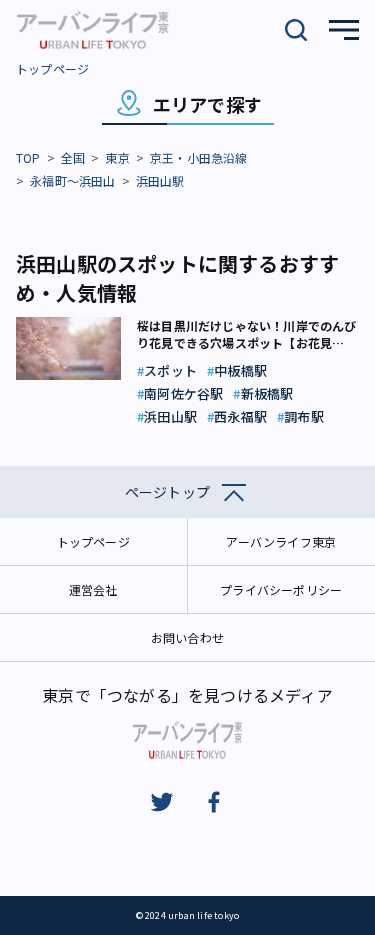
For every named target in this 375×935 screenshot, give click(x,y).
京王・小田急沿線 (199, 157)
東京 (117, 157)
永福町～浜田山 (72, 180)
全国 (73, 157)
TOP (28, 157)
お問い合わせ (187, 637)
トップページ (52, 68)
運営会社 (93, 589)
